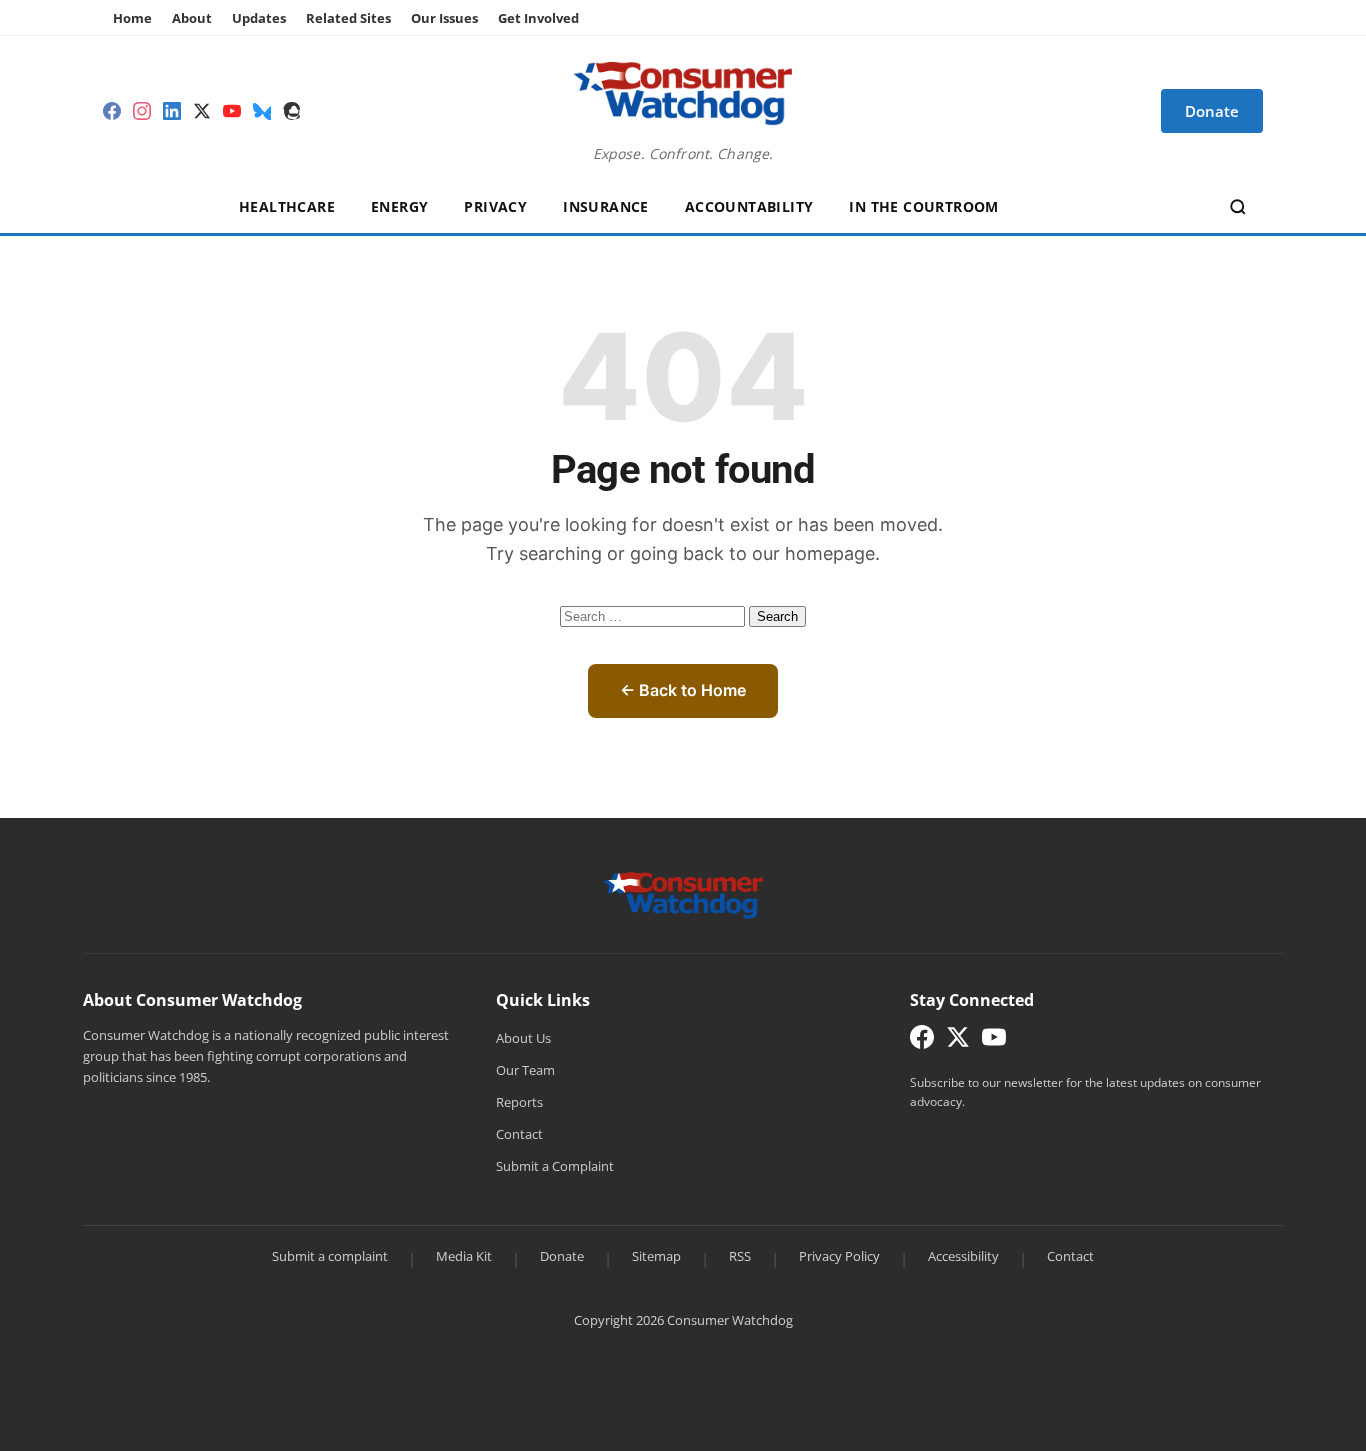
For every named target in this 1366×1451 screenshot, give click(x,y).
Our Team (525, 1070)
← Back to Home (683, 690)
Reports (519, 1102)
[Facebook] (112, 111)
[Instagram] (142, 111)
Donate (562, 1256)
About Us (523, 1038)
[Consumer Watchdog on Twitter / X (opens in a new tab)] (958, 1041)
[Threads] (292, 111)
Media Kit (464, 1256)
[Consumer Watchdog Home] (683, 893)
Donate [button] (1212, 111)
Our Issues (444, 18)
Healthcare (287, 206)
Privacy (495, 206)
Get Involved (538, 18)
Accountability (749, 206)
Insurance (606, 206)
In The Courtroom (923, 206)
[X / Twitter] (202, 111)
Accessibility (963, 1256)
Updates (259, 18)
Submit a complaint (330, 1256)
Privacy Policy (839, 1256)
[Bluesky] (262, 111)
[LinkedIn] (172, 111)
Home (132, 18)
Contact (519, 1134)
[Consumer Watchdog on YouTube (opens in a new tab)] (994, 1041)
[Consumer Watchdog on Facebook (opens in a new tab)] (922, 1041)
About (192, 18)
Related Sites (348, 18)
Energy (399, 206)
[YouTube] (232, 111)
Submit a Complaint (555, 1166)
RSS (740, 1256)
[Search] (1238, 207)
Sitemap (656, 1256)
